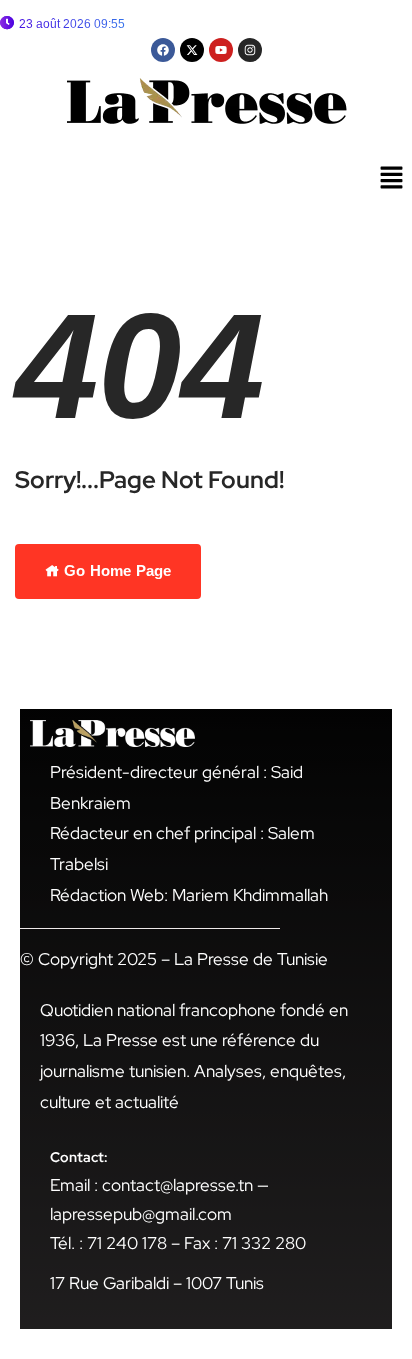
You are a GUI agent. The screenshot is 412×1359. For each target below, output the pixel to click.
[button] (392, 179)
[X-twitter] (192, 50)
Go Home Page (115, 570)
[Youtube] (221, 50)
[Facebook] (163, 50)
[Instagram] (250, 50)
